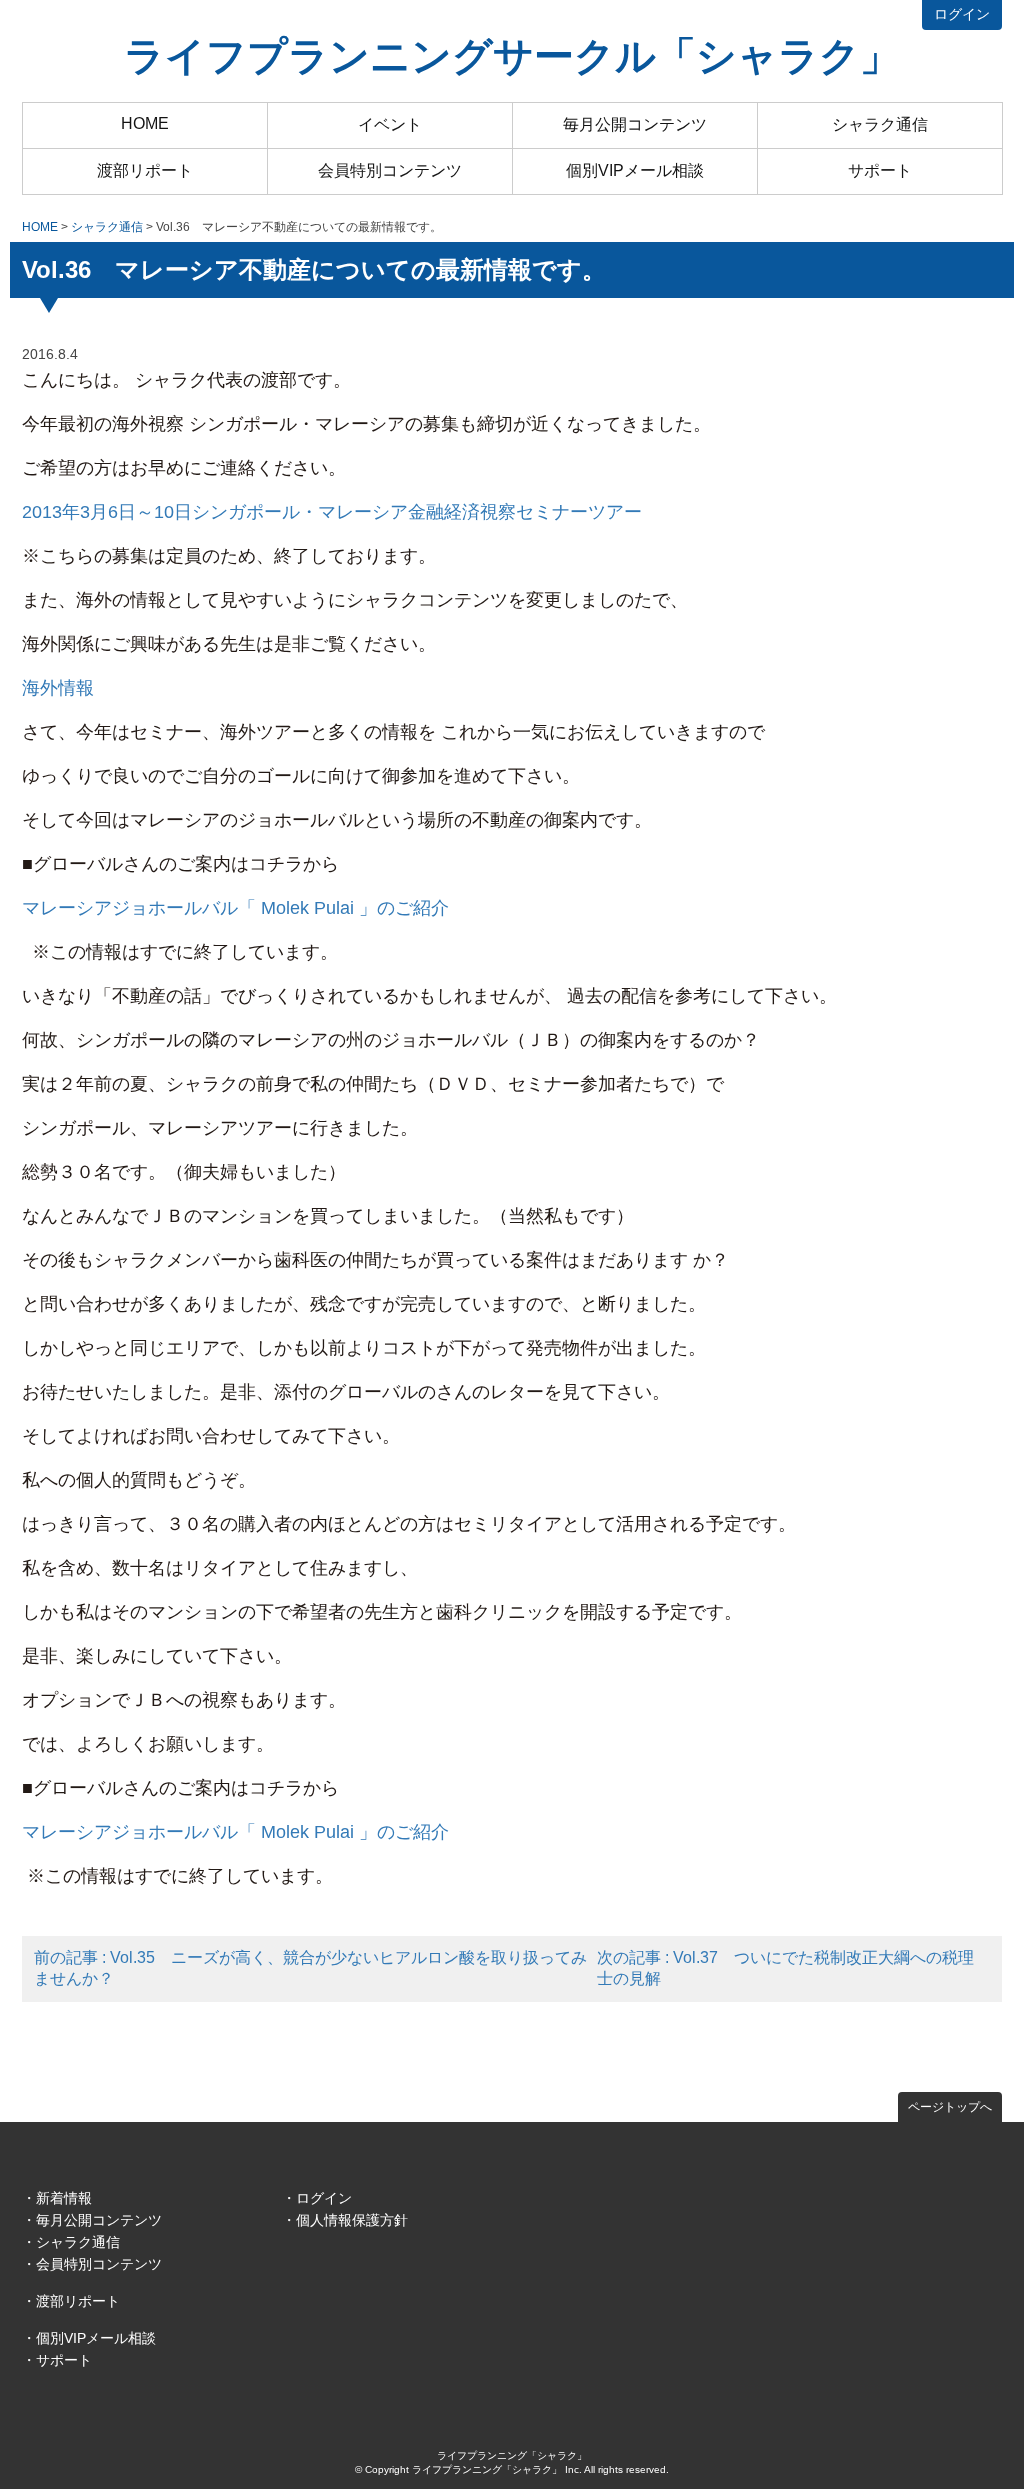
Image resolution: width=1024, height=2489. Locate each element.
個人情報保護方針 (352, 2220)
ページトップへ (950, 2107)
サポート (880, 170)
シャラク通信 (880, 124)
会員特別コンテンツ (390, 170)
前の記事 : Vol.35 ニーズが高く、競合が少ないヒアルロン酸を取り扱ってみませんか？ (310, 1968)
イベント (390, 124)
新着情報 (64, 2198)
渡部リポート (145, 170)
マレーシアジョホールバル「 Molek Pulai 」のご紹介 (235, 908)
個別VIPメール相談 (635, 170)
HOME (145, 123)
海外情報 (58, 688)
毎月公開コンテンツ (635, 124)
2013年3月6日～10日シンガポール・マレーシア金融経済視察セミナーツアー (332, 512)
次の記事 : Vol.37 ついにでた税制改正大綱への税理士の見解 (785, 1968)
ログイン (962, 14)
